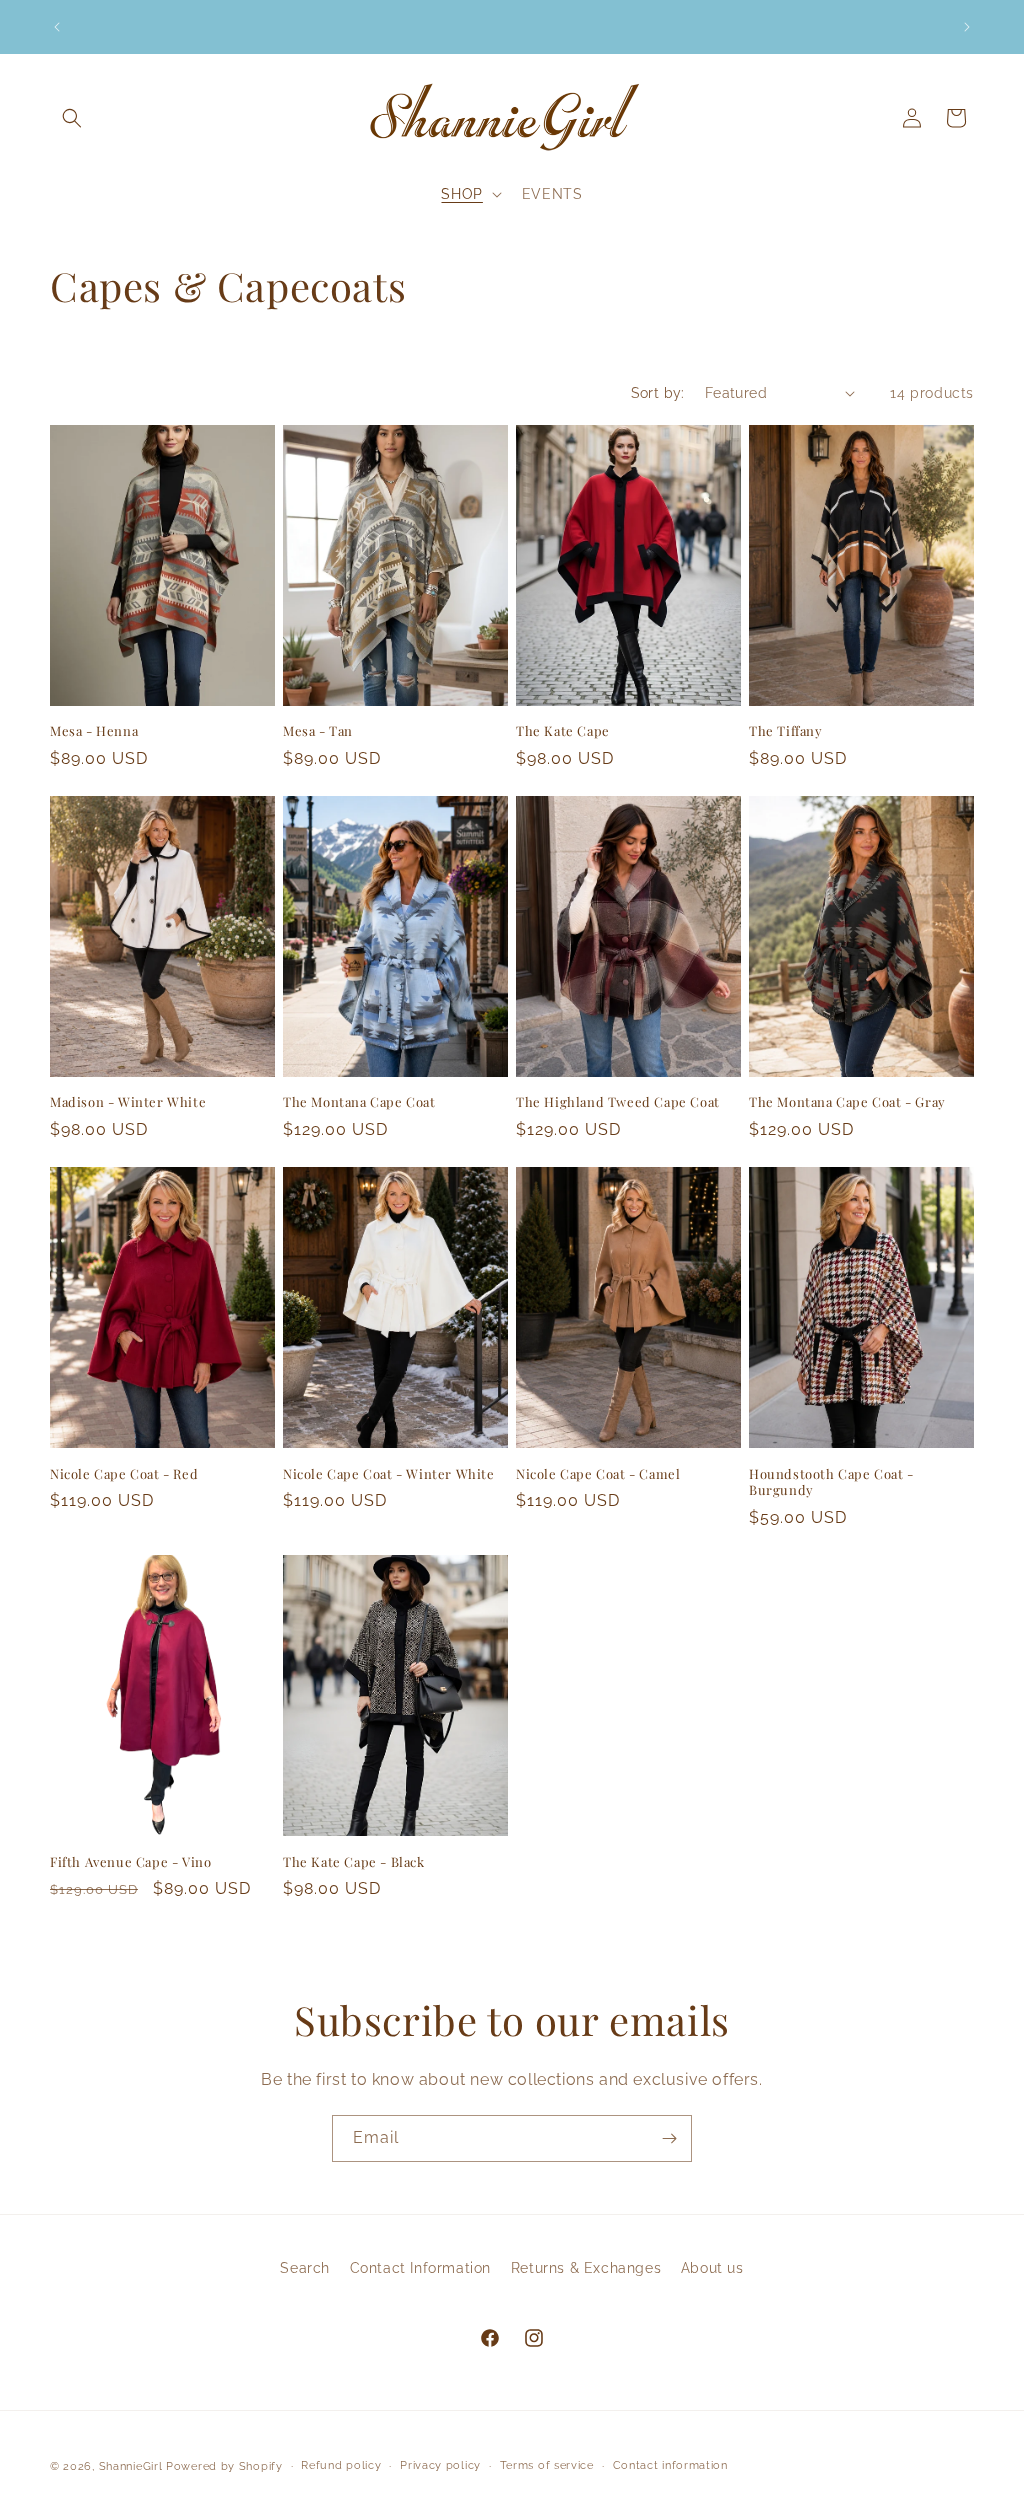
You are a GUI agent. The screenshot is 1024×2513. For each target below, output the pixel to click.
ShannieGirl (131, 2466)
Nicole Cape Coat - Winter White (389, 1474)
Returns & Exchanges (586, 2268)
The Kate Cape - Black (354, 1862)
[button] (72, 118)
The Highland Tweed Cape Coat (618, 1102)
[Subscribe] (669, 2138)
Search (305, 2268)
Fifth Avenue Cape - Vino (130, 1862)
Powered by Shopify (224, 2466)
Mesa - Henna (94, 731)
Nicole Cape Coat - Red (124, 1474)
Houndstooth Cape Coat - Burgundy (831, 1482)
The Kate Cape (563, 731)
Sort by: (658, 393)
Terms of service (547, 2465)
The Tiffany (786, 731)
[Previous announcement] (57, 27)
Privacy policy (440, 2465)
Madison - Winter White (128, 1102)
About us (712, 2268)
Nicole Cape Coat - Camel (598, 1474)
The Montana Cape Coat (359, 1102)
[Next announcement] (967, 27)
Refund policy (341, 2465)
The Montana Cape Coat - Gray (847, 1102)
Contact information (670, 2465)
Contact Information (420, 2268)
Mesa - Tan (318, 731)
